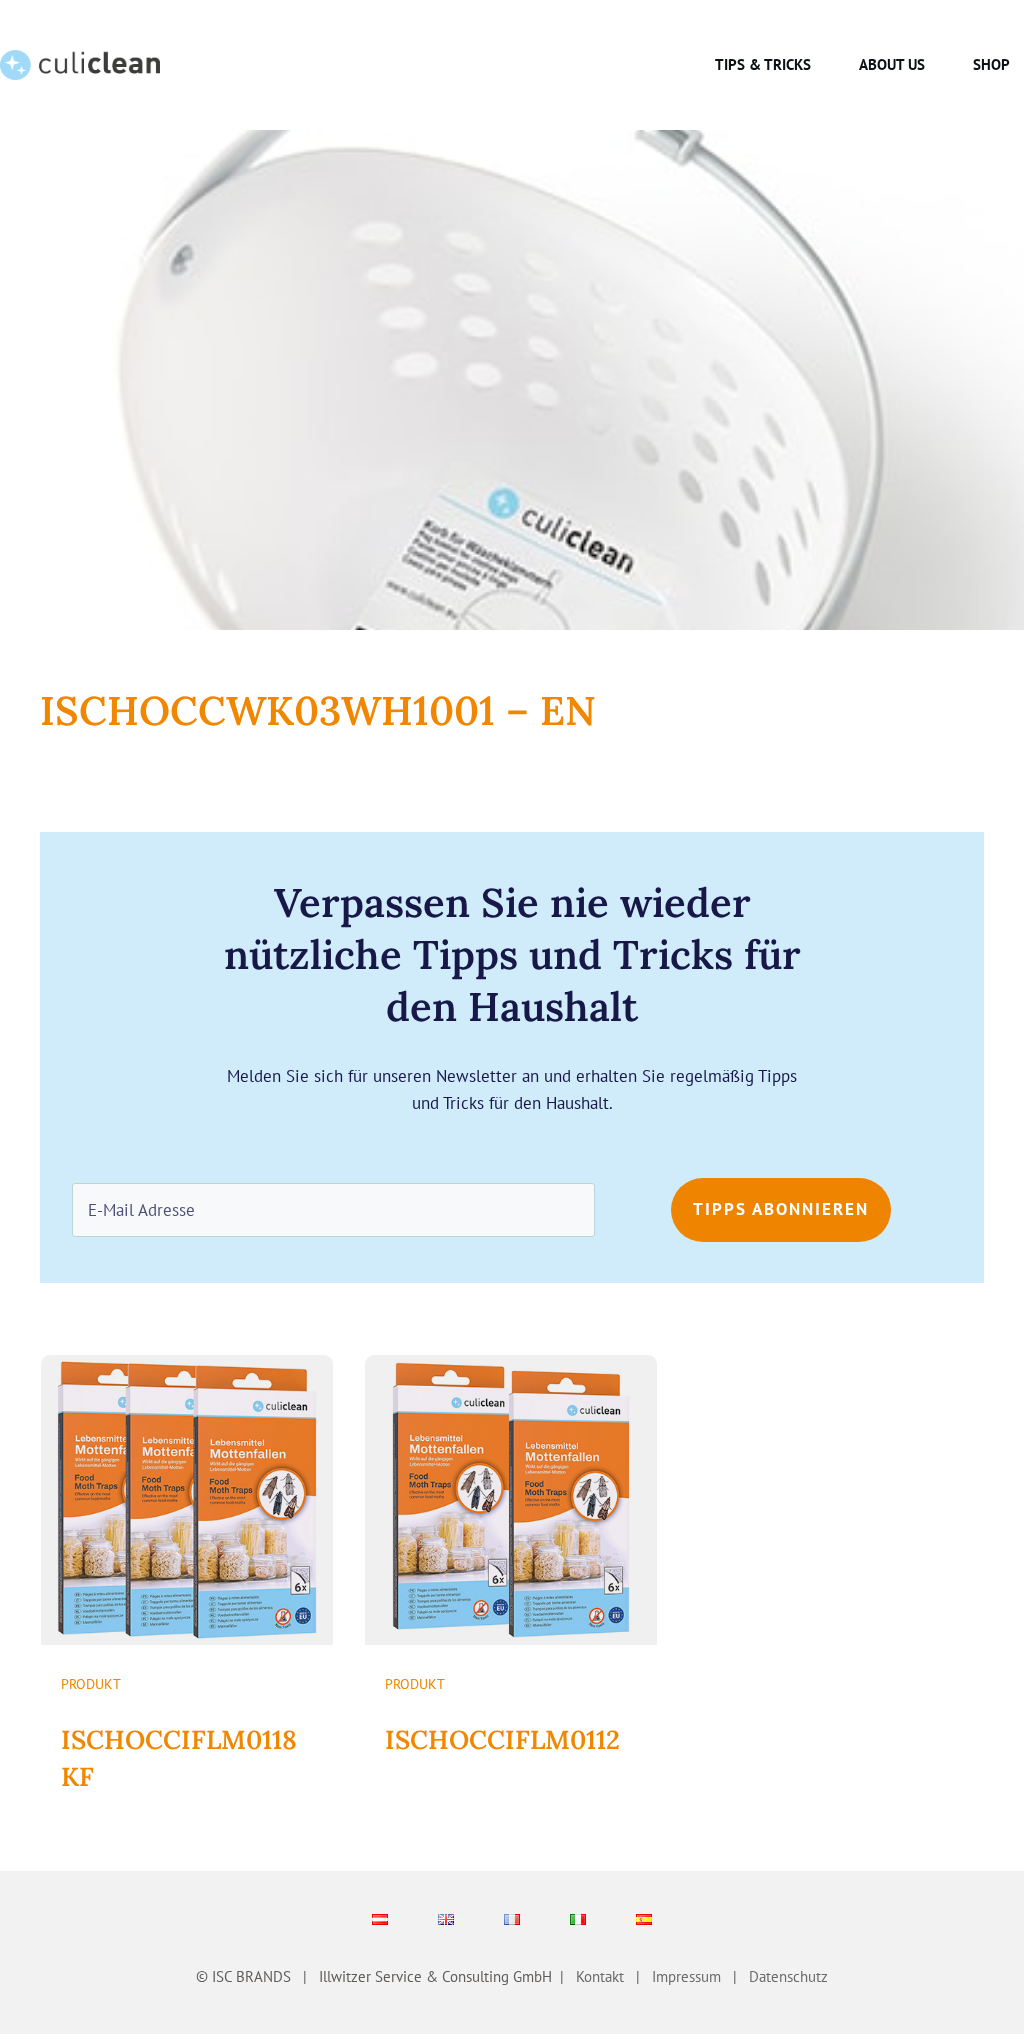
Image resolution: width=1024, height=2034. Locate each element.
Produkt (91, 1684)
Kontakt (600, 1976)
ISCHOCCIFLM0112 (502, 1739)
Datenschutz (784, 1976)
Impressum (686, 1976)
